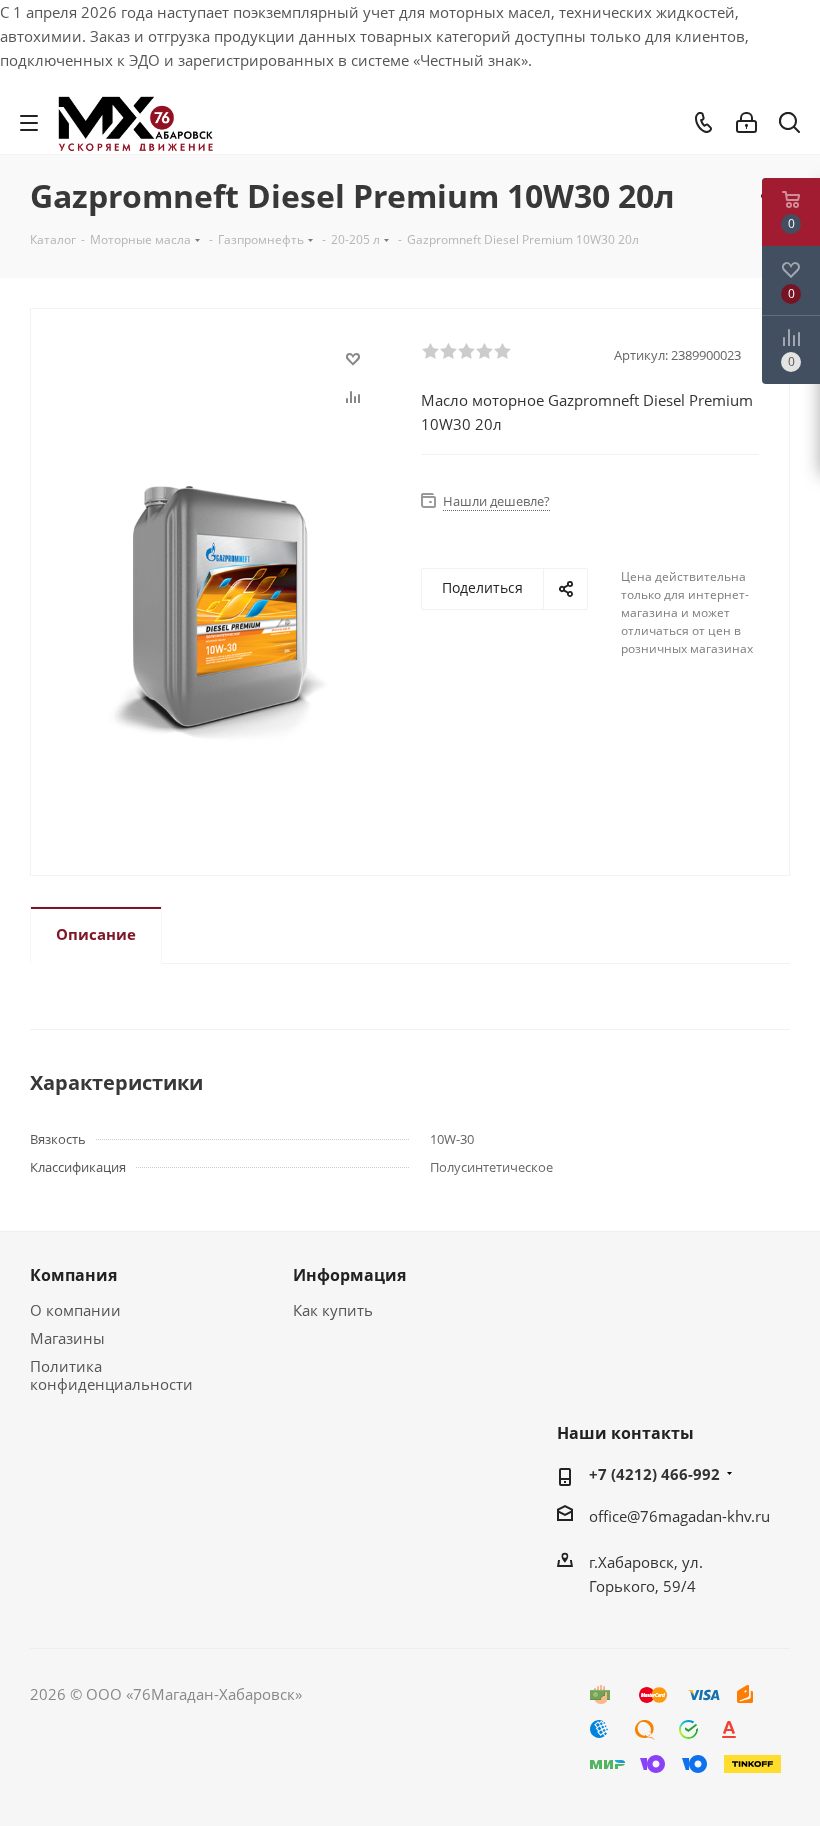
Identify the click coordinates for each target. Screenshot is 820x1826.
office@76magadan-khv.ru (679, 1516)
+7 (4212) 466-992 (654, 1474)
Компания (73, 1275)
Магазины (67, 1338)
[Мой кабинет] (746, 123)
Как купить (333, 1310)
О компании (75, 1310)
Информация (349, 1275)
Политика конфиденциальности (111, 1375)
